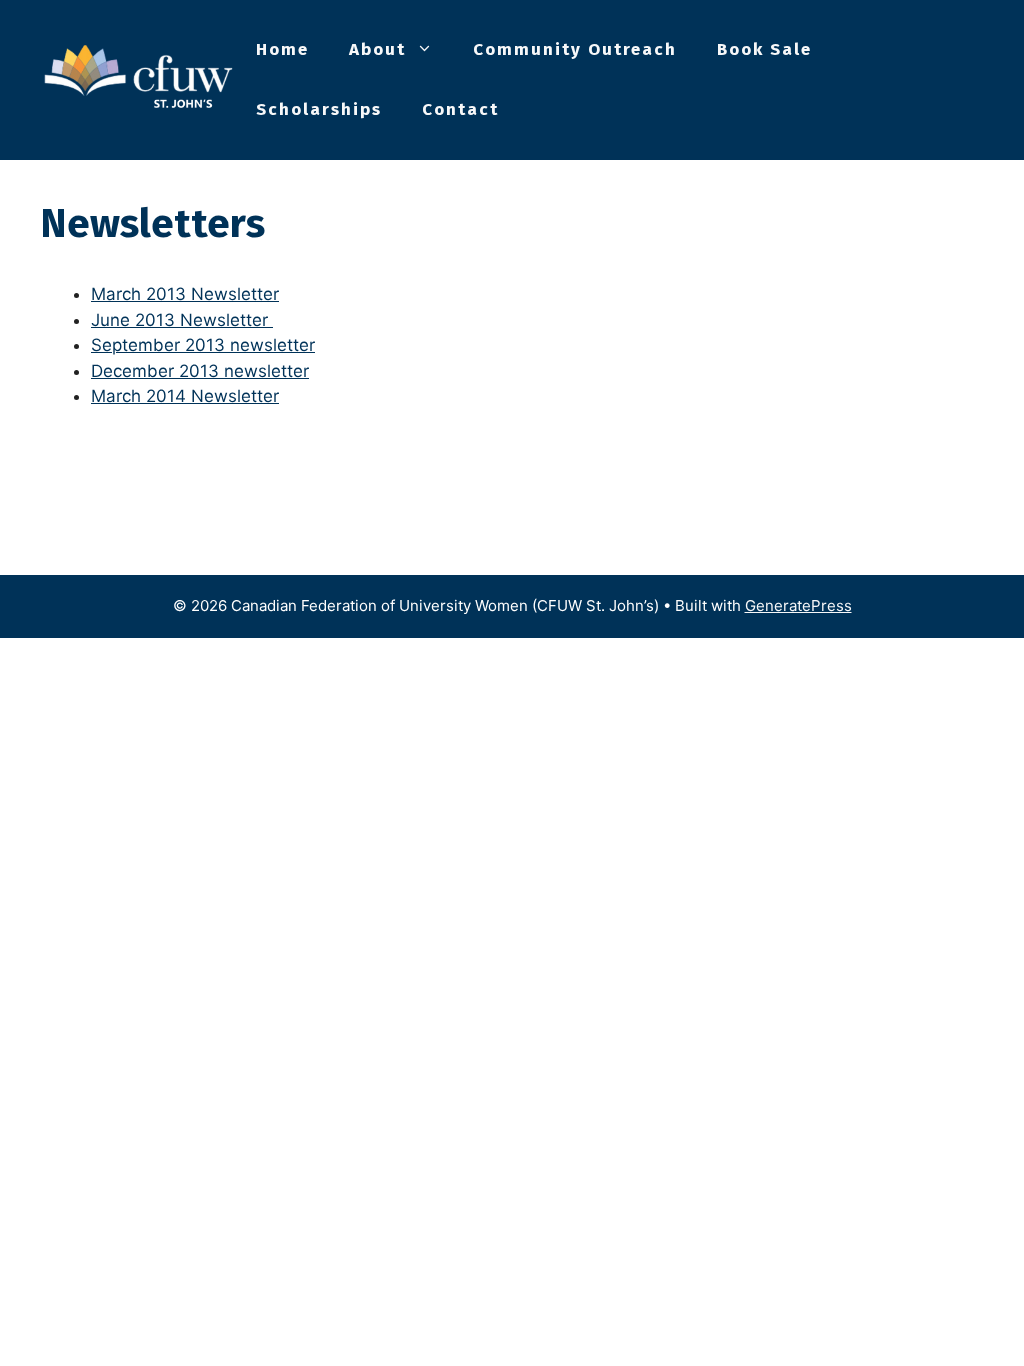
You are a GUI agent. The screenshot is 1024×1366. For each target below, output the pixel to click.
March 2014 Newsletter (185, 396)
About (377, 49)
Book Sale (764, 49)
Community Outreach (575, 49)
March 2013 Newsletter (185, 294)
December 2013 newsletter (200, 371)
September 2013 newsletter (203, 345)
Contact (460, 109)
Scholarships (319, 109)
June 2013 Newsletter (179, 320)
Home (282, 49)
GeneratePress (798, 605)
